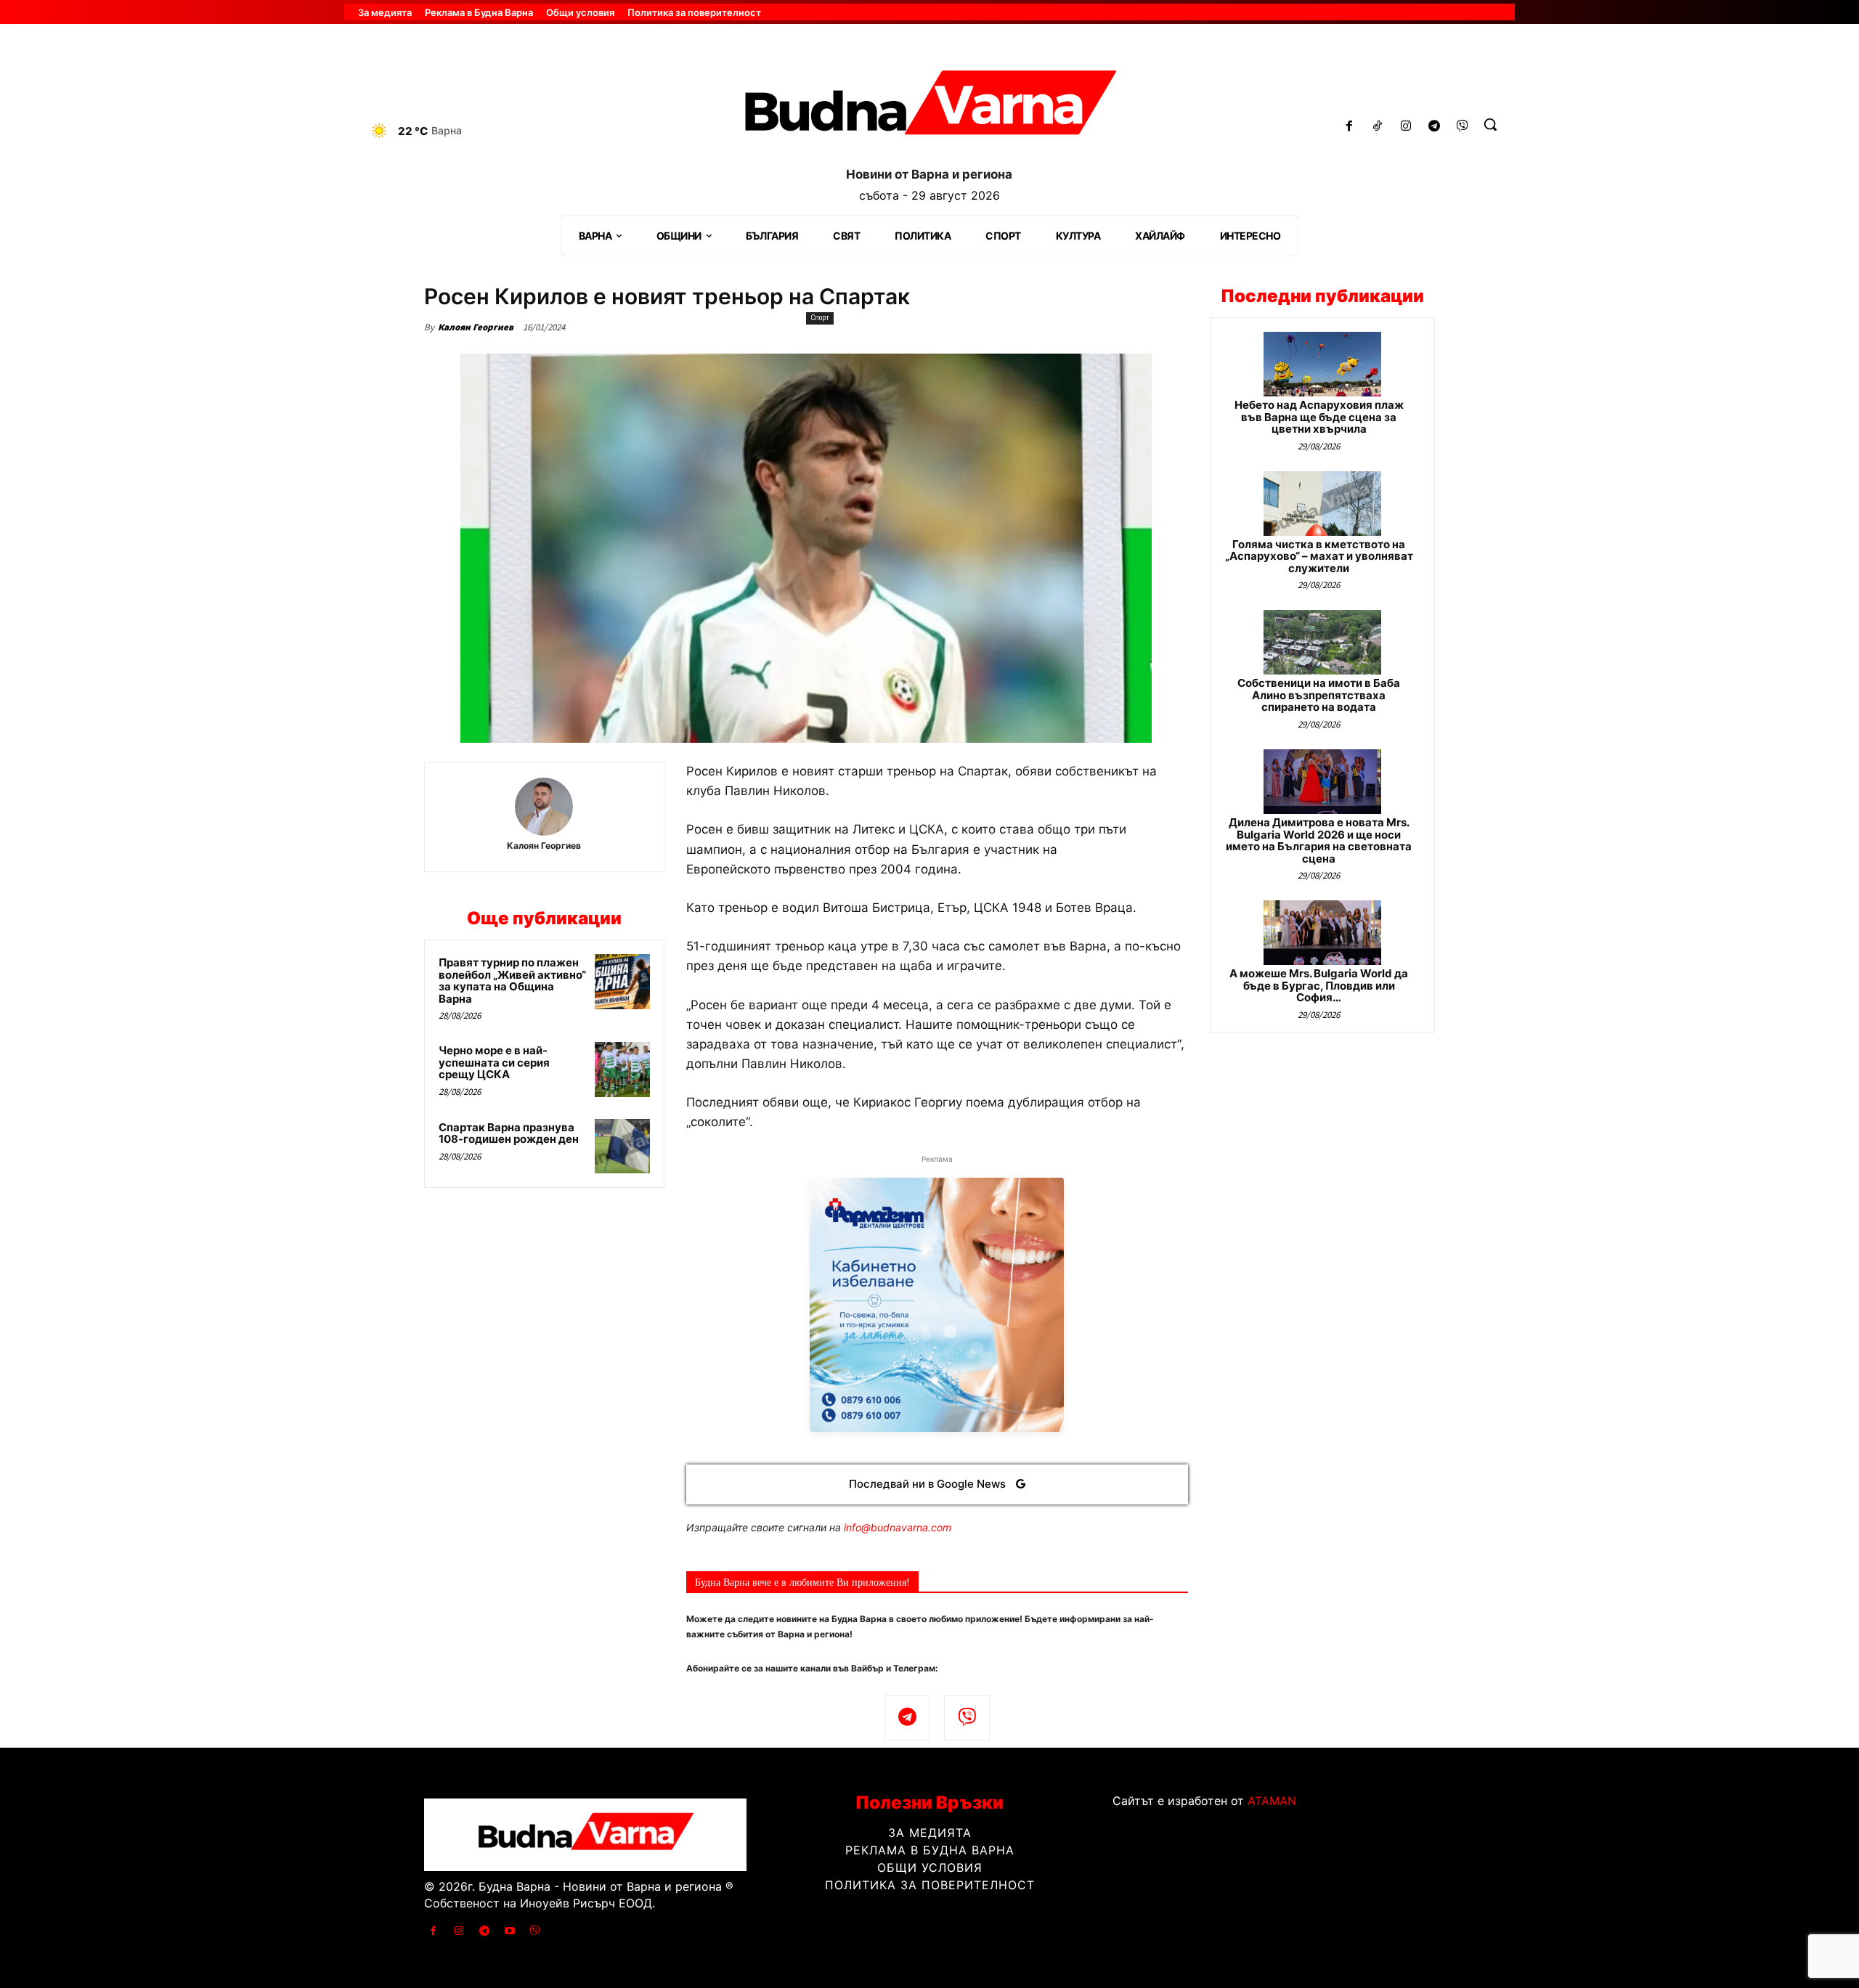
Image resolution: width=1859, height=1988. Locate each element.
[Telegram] (1434, 127)
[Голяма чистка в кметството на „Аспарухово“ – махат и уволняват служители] (1322, 504)
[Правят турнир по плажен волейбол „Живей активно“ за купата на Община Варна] (622, 982)
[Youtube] (510, 1931)
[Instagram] (1406, 127)
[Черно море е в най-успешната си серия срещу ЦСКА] (622, 1070)
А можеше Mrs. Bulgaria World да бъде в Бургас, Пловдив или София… (1319, 985)
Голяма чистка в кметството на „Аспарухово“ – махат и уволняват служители (1319, 556)
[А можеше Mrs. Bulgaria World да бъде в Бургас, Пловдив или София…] (1322, 933)
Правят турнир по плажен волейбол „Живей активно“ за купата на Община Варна (512, 981)
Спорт (820, 318)
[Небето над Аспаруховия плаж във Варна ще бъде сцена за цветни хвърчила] (1322, 364)
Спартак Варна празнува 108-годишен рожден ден (509, 1133)
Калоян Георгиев (476, 327)
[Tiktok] (1378, 127)
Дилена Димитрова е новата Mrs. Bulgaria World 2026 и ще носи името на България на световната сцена (1319, 840)
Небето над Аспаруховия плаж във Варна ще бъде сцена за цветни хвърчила (1319, 417)
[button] (1490, 124)
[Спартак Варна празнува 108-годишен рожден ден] (622, 1146)
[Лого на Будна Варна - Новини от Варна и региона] (929, 108)
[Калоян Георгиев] (544, 807)
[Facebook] (1350, 127)
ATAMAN (1272, 1801)
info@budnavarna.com (898, 1527)
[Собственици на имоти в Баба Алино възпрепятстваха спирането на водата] (1322, 642)
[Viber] (1462, 127)
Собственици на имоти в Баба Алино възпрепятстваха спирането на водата (1319, 695)
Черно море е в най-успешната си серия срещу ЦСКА (494, 1062)
